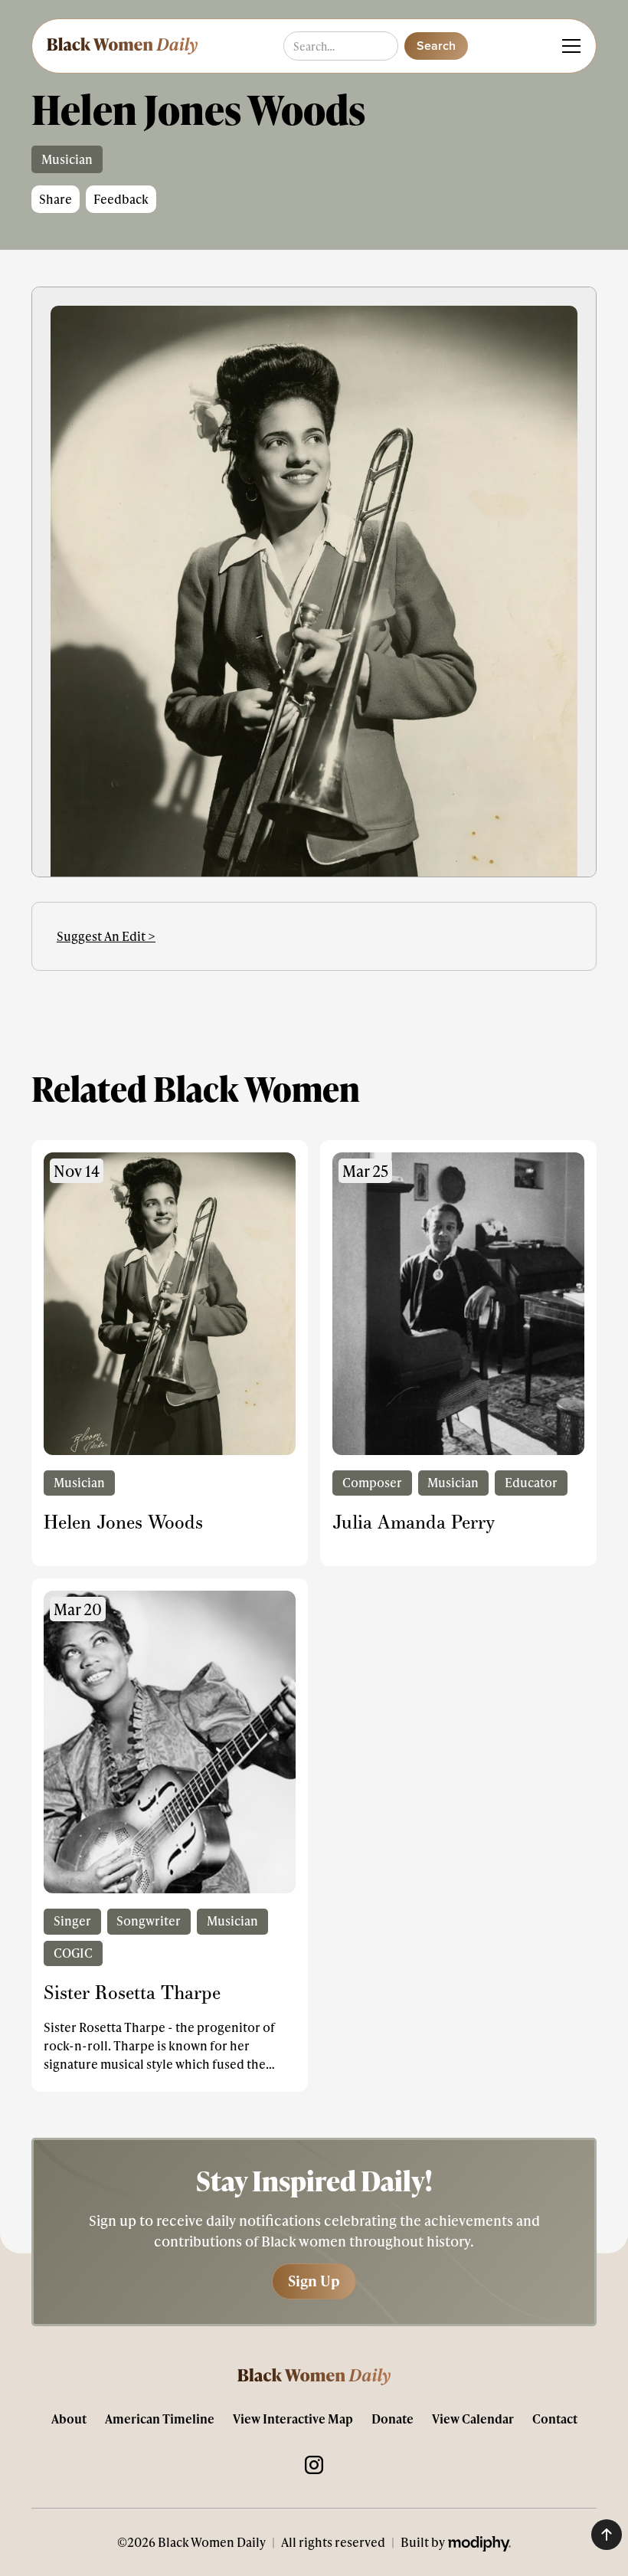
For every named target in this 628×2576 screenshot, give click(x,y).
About (69, 2419)
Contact (555, 2419)
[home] (121, 46)
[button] (568, 46)
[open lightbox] (314, 650)
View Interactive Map (293, 2419)
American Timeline (160, 2419)
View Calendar (473, 2419)
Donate (392, 2419)
